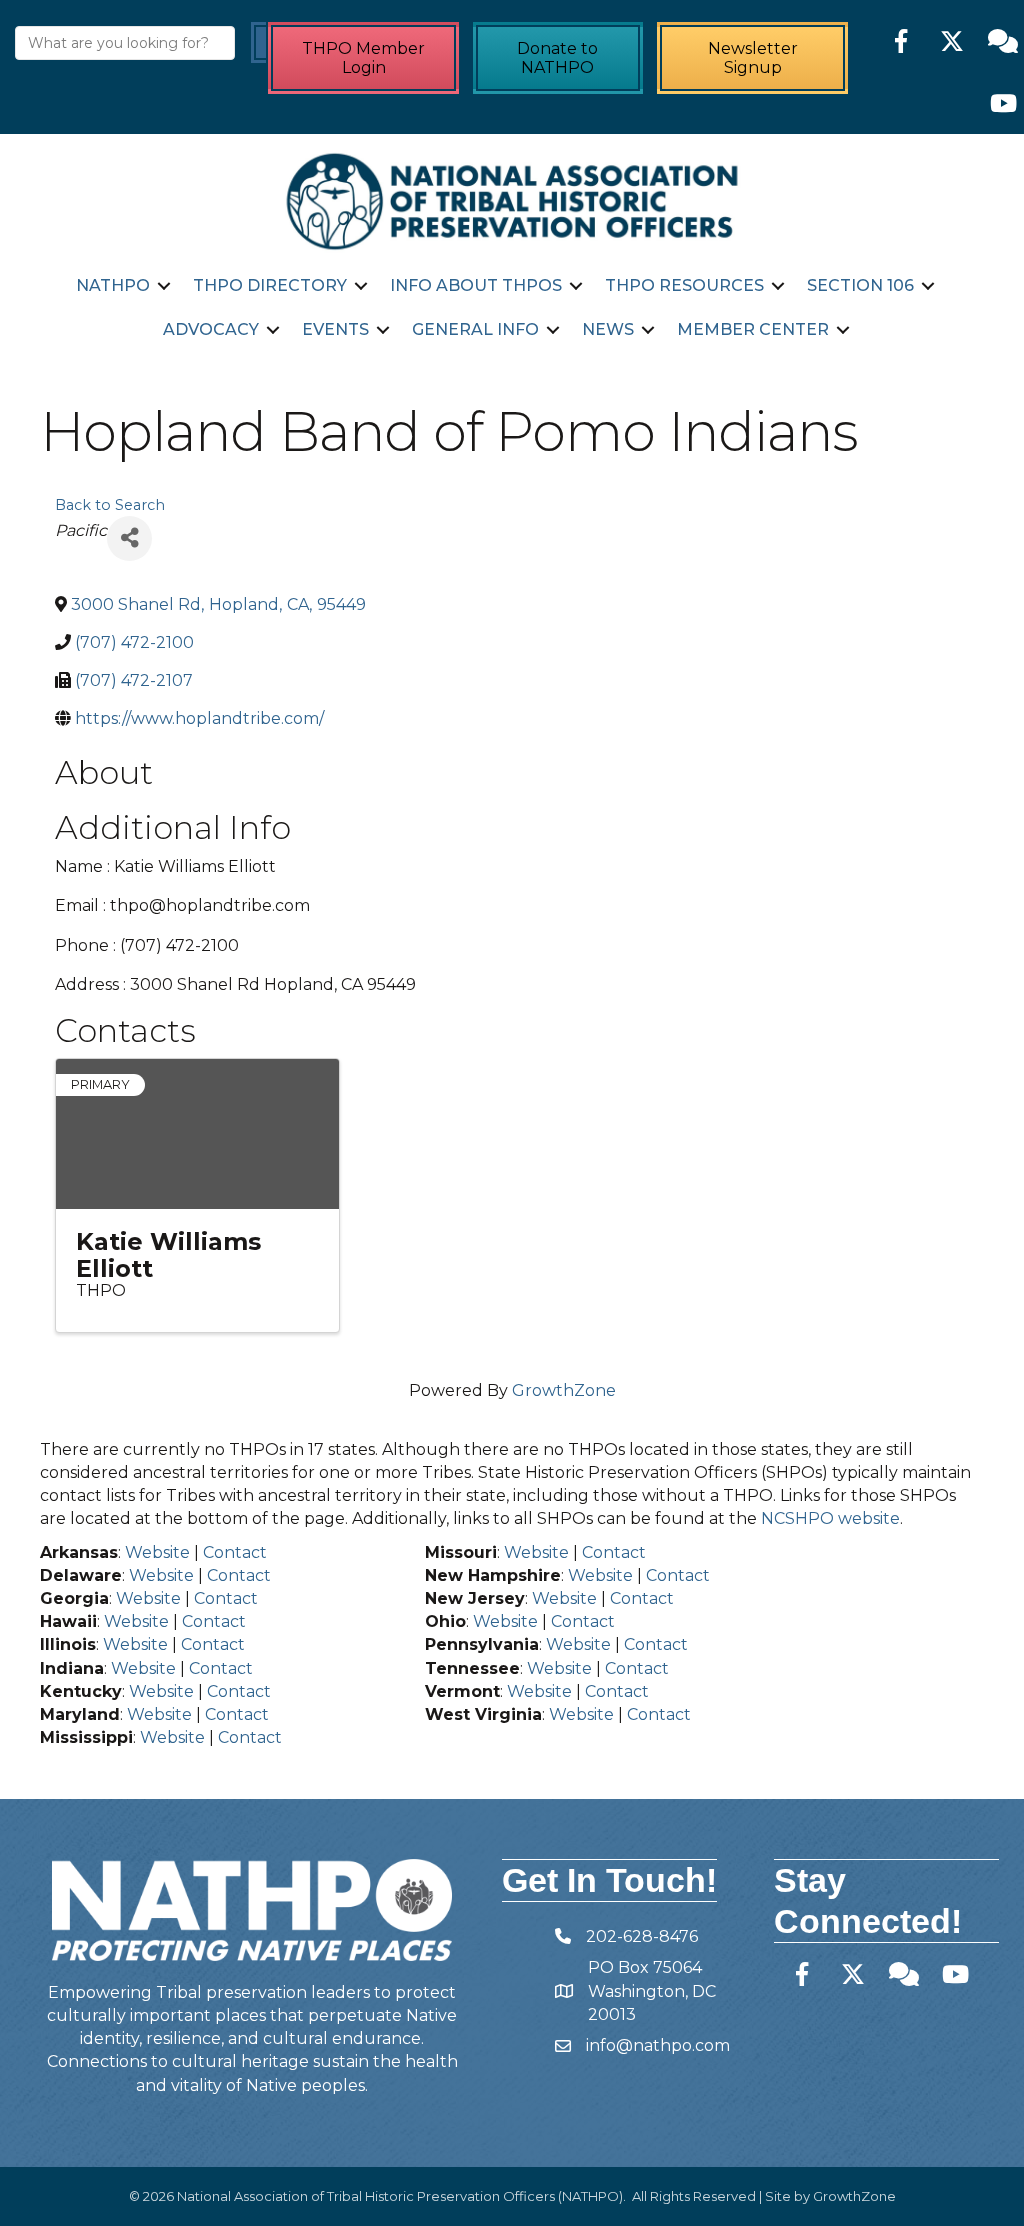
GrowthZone (564, 1390)
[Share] (129, 538)
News (608, 329)
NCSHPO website (830, 1518)
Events (335, 329)
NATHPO (113, 285)
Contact (235, 1552)
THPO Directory (270, 285)
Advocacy (211, 329)
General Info (475, 329)
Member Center (753, 329)
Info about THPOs (476, 285)
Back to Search (110, 505)
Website (157, 1552)
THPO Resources (684, 285)
